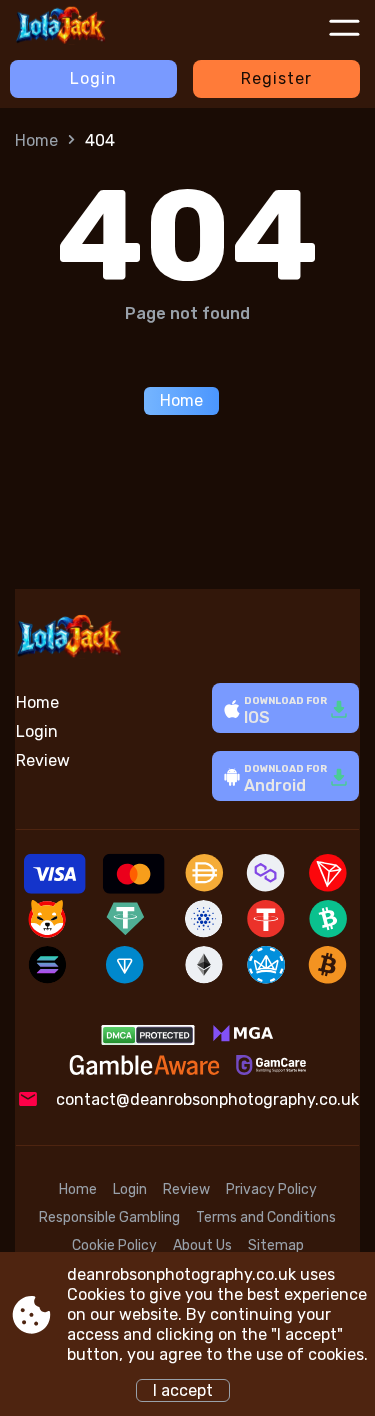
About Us (202, 1245)
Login (93, 78)
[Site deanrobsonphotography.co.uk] (89, 27)
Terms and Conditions (266, 1217)
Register (276, 78)
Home (36, 140)
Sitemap (276, 1245)
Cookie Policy (114, 1245)
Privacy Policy (271, 1189)
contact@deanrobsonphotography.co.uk (207, 1099)
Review (43, 760)
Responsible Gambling (109, 1217)
